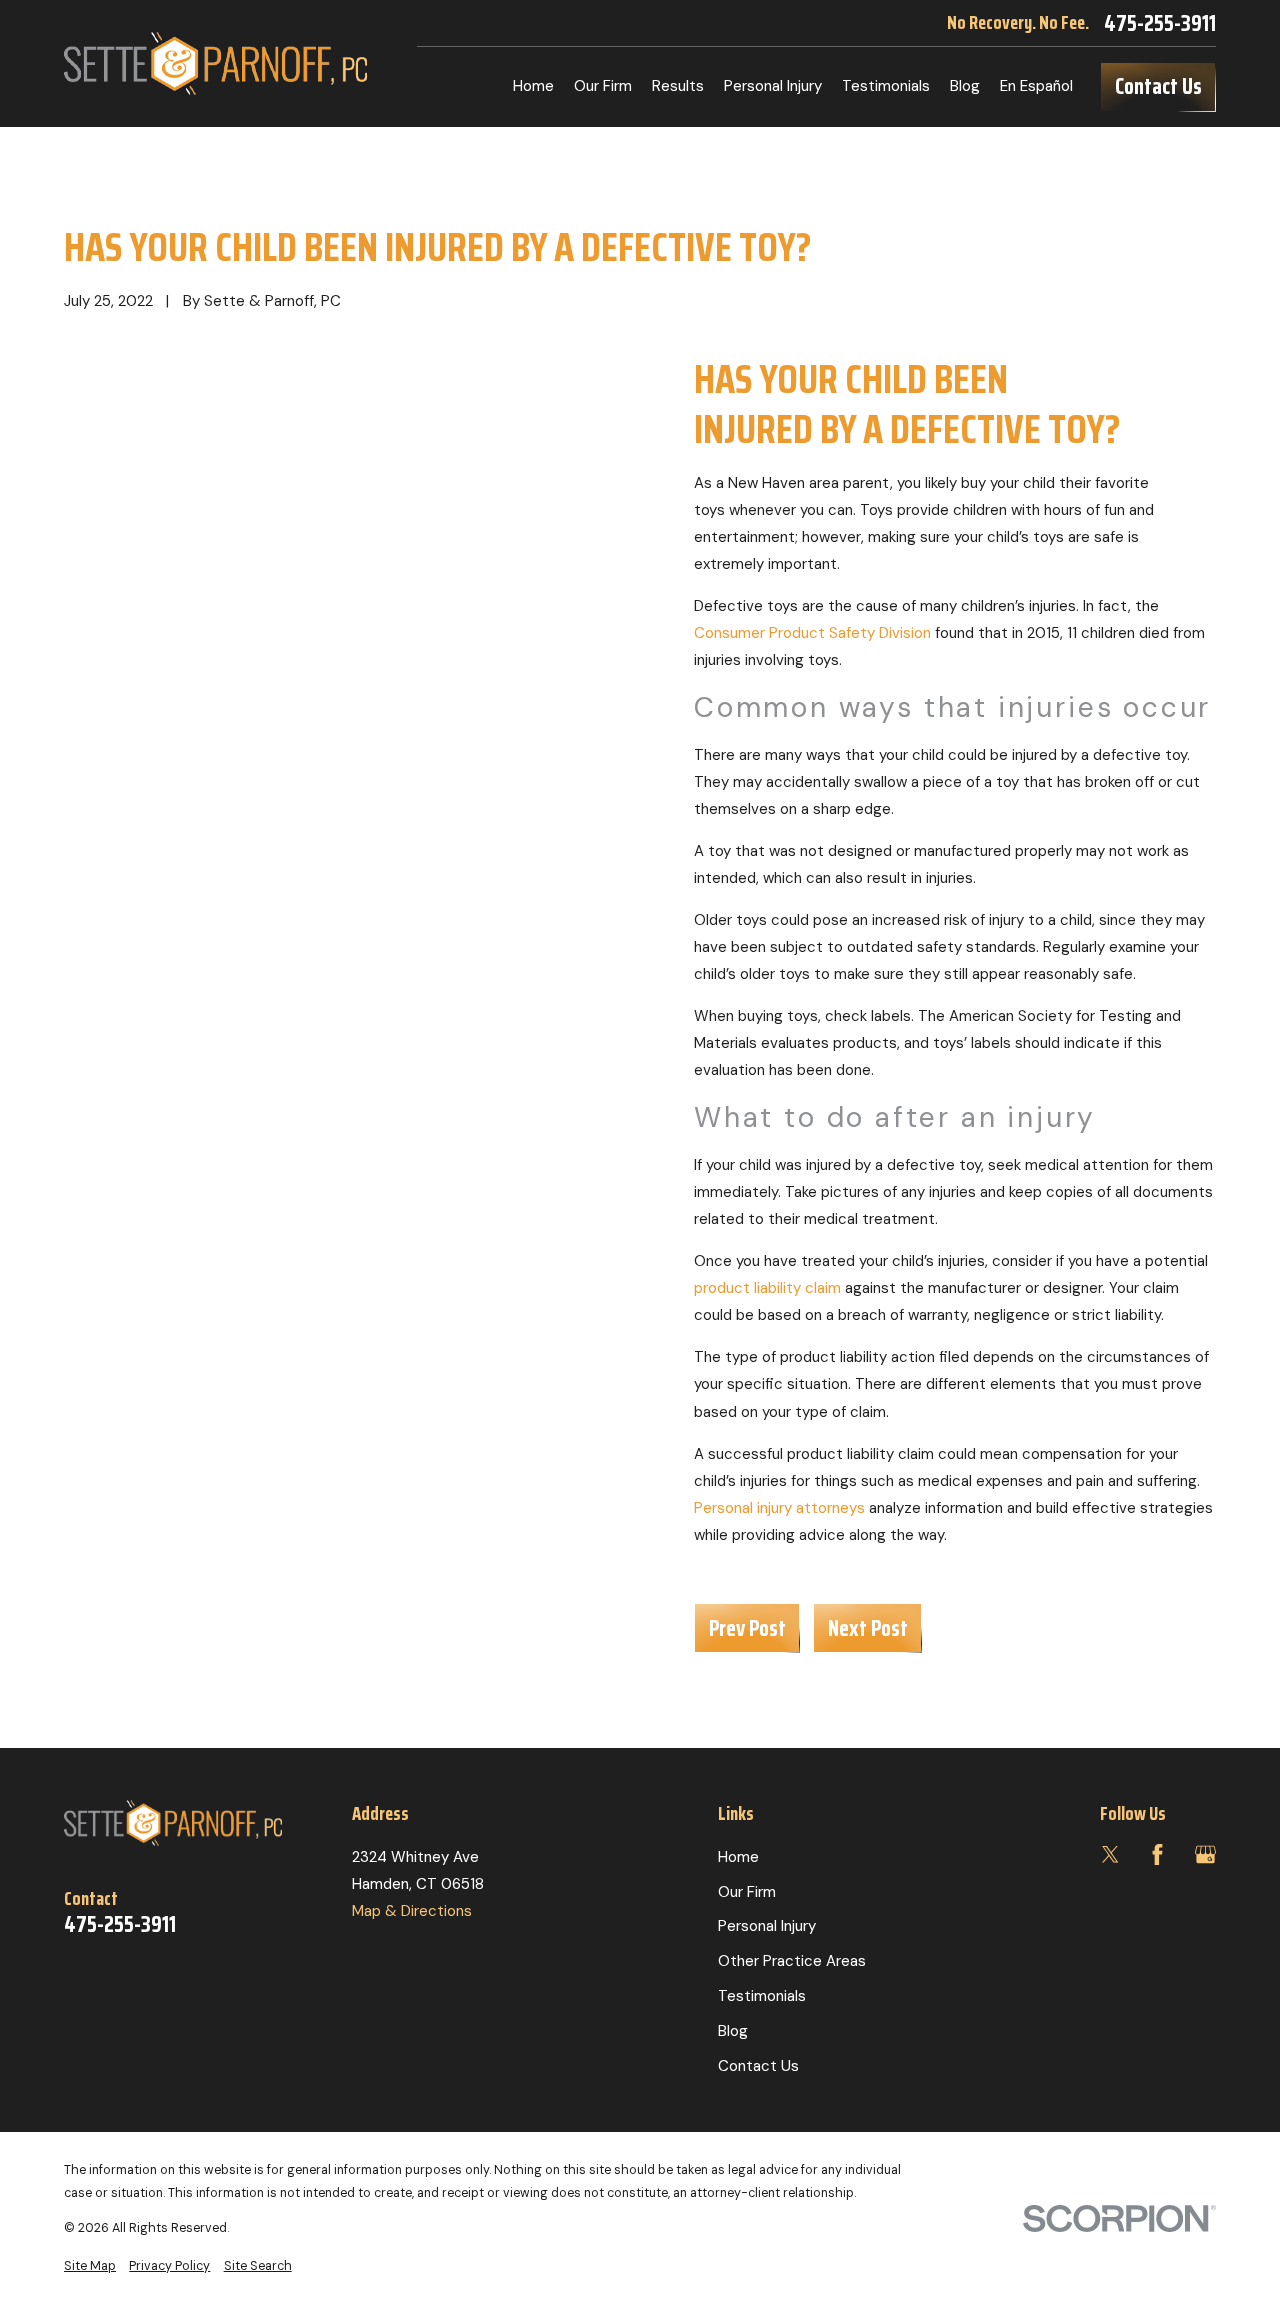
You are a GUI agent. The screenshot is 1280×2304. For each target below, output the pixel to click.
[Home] (215, 63)
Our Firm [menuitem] (603, 86)
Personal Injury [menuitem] (773, 86)
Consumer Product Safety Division (812, 633)
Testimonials (762, 1996)
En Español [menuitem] (1036, 86)
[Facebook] (1157, 1854)
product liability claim (767, 1288)
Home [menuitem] (533, 86)
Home (738, 1857)
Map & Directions (412, 1911)
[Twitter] (1110, 1854)
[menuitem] (90, 2266)
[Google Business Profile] (1205, 1854)
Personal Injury (767, 1926)
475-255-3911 (1160, 23)
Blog (733, 2031)
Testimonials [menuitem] (886, 86)
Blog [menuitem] (965, 86)
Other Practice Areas (792, 1961)
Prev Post (747, 1628)
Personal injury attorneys (779, 1508)
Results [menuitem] (678, 86)
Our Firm (747, 1892)
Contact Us (1158, 86)
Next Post (868, 1628)
